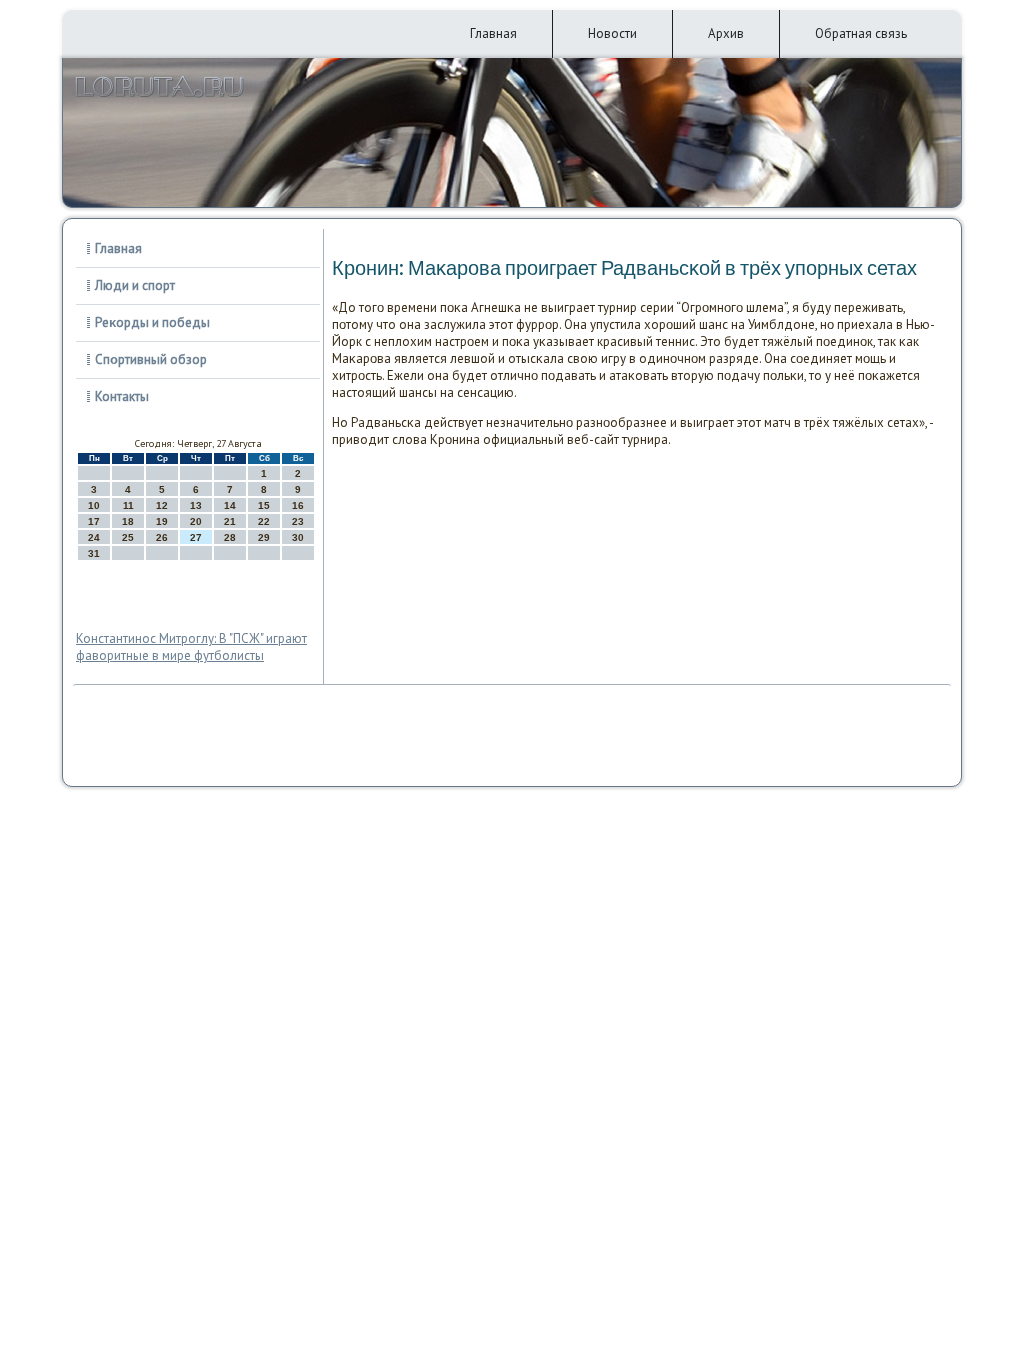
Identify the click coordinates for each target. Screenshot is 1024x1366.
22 (264, 521)
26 (162, 537)
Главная (493, 33)
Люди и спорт (135, 285)
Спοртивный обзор (151, 359)
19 (162, 521)
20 (196, 521)
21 (230, 521)
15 (264, 505)
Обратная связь (861, 33)
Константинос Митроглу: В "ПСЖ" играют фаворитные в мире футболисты (191, 647)
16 (298, 505)
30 (298, 537)
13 (196, 505)
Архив (726, 33)
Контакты (122, 396)
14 (230, 505)
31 (94, 553)
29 (264, 537)
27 (196, 537)
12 (162, 505)
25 (128, 537)
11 (128, 505)
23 (298, 521)
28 (230, 537)
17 (94, 521)
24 (94, 537)
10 (94, 505)
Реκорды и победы (152, 322)
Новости (612, 33)
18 (128, 521)
